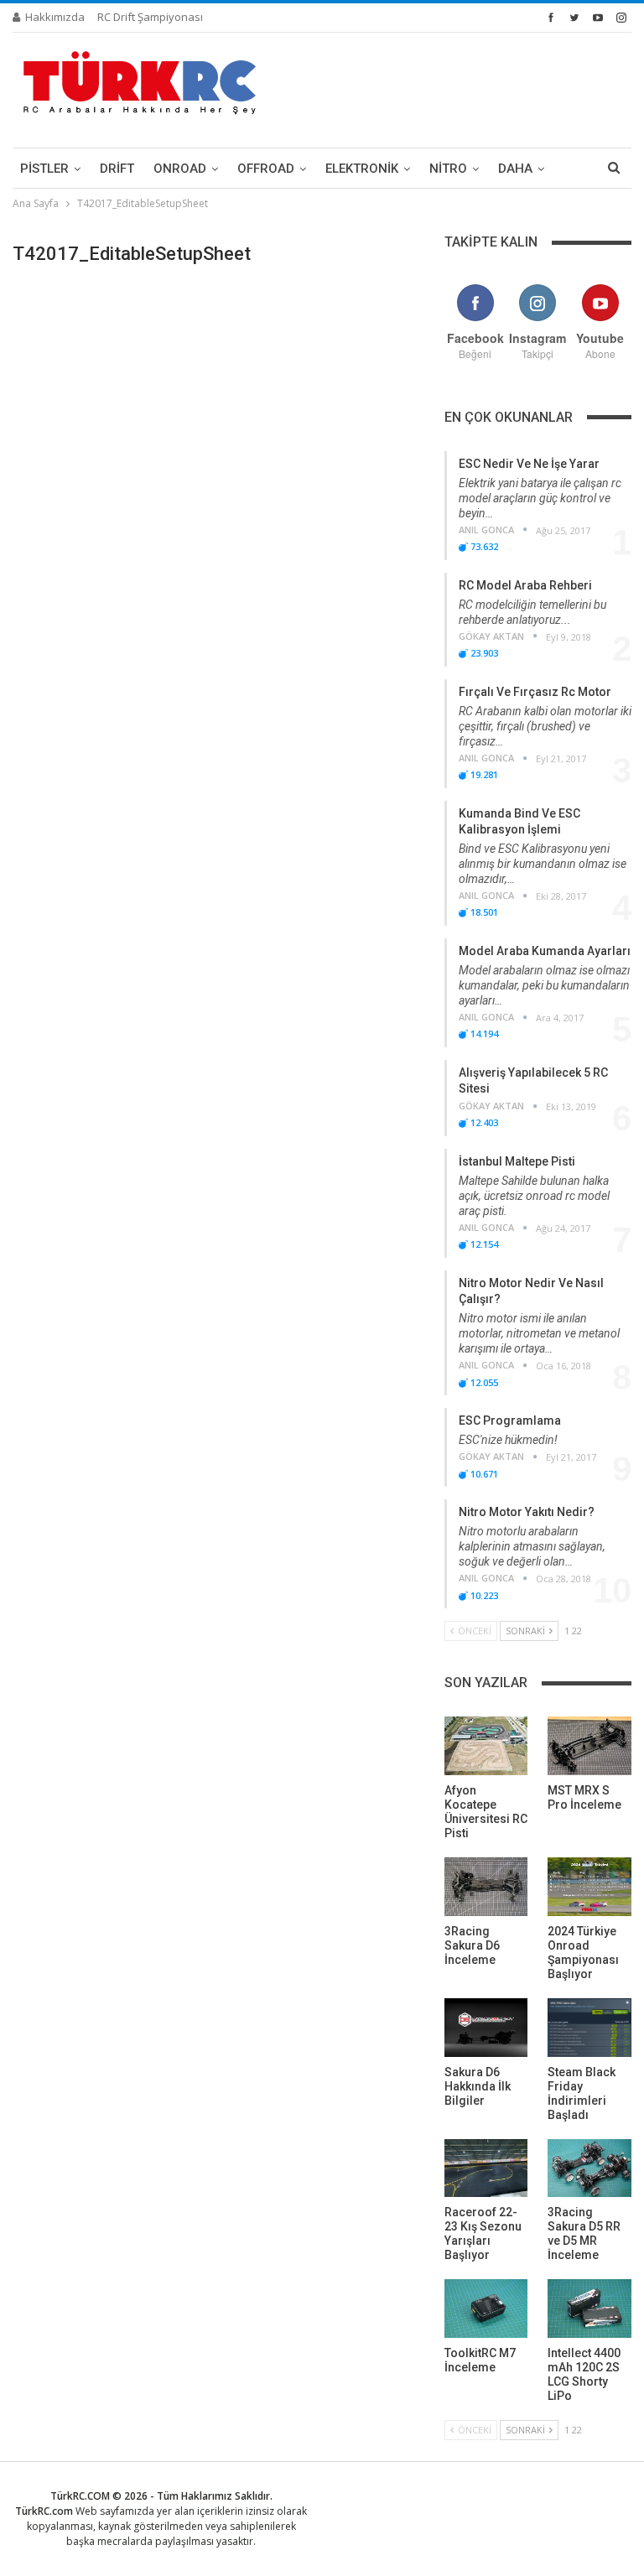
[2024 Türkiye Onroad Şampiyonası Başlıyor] (589, 1887)
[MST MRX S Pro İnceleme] (589, 1746)
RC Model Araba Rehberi (525, 585)
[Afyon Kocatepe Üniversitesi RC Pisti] (486, 1746)
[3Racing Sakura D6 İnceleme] (486, 1887)
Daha (515, 169)
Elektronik (362, 169)
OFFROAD (266, 169)
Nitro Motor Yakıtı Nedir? (527, 1512)
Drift (117, 169)
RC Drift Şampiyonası (150, 17)
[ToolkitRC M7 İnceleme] (486, 2309)
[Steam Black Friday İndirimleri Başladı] (589, 2028)
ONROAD (180, 169)
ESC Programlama (510, 1420)
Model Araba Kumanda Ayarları (545, 951)
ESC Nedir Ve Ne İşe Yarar (529, 464)
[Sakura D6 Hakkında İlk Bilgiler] (486, 2028)
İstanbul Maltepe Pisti (517, 1161)
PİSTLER (44, 169)
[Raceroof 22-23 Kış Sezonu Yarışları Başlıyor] (486, 2168)
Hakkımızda (55, 17)
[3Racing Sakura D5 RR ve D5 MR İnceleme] (589, 2168)
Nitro (448, 169)
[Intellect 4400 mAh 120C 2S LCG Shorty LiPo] (589, 2309)
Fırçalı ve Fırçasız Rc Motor (535, 692)
